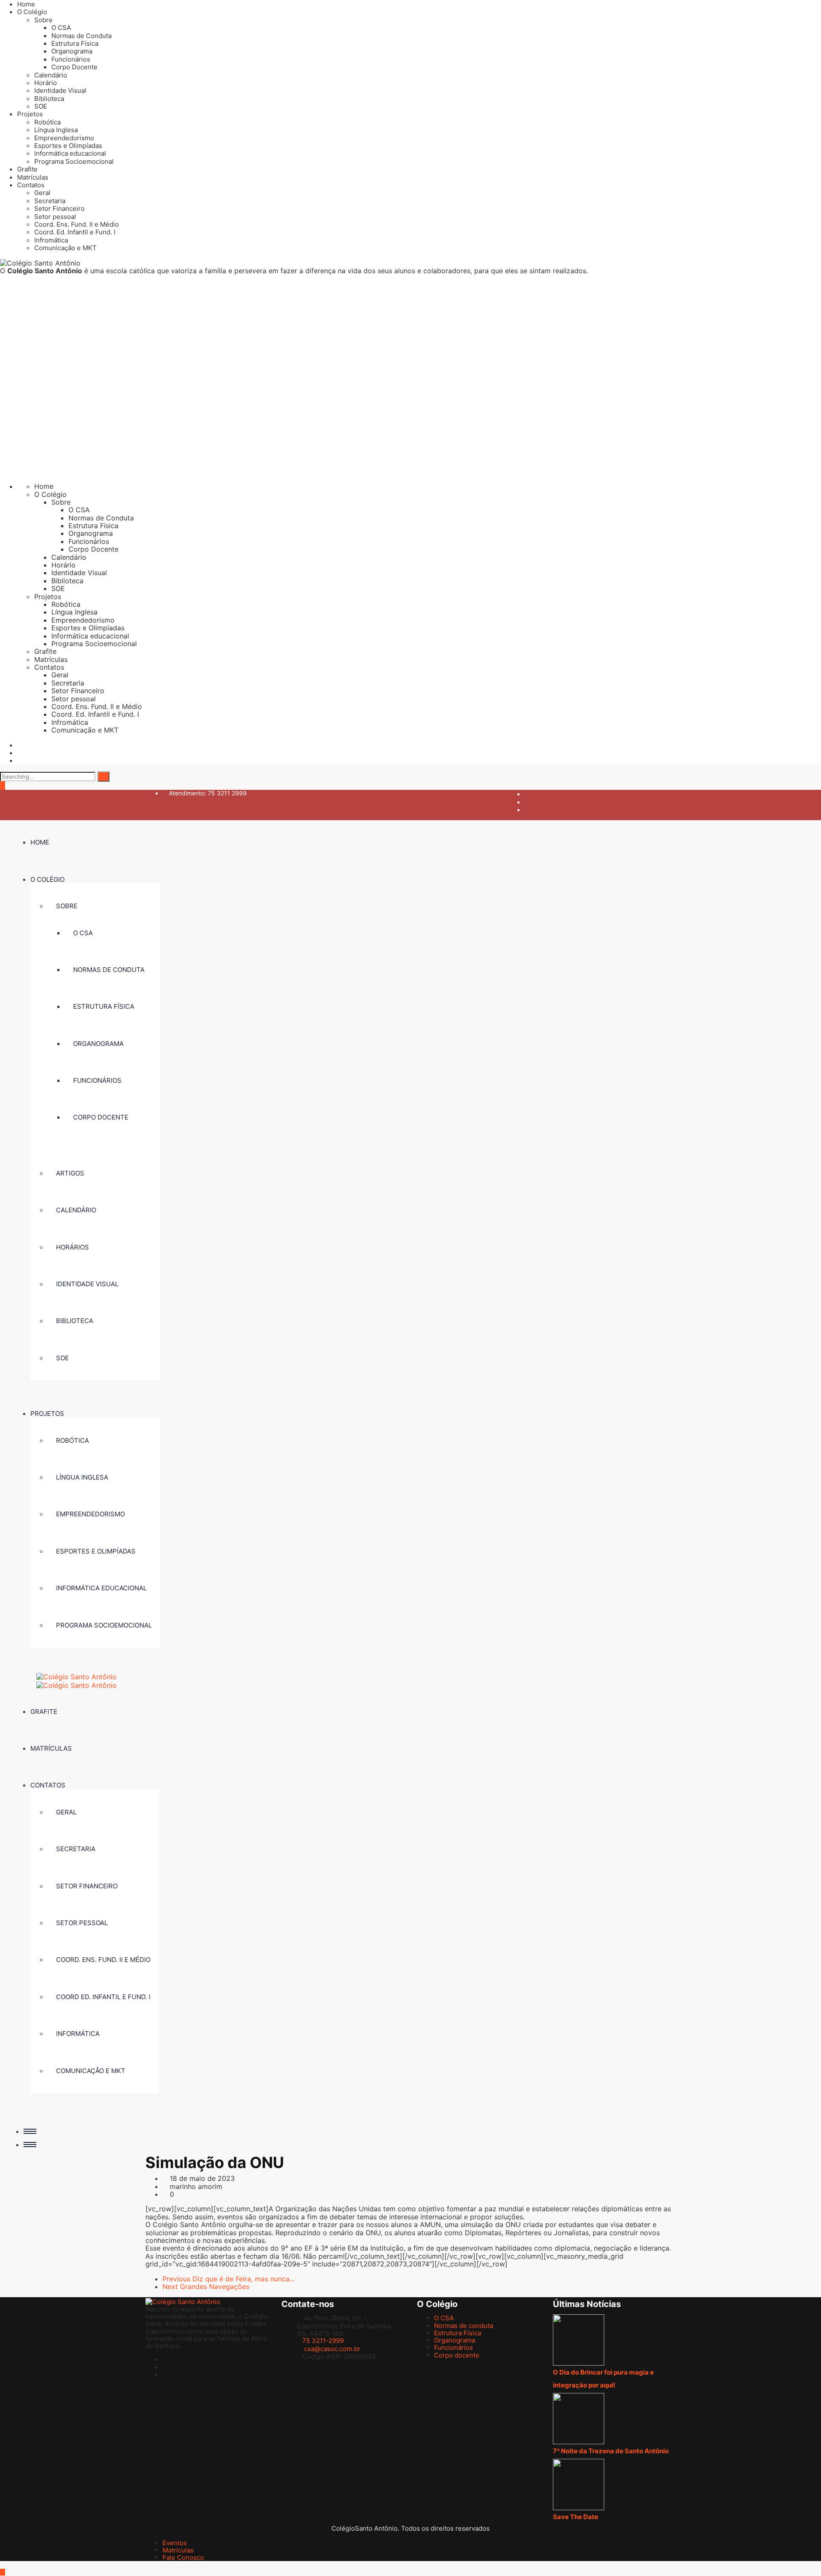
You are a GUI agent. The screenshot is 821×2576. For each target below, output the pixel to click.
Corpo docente (101, 1117)
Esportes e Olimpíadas (68, 146)
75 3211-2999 (323, 2341)
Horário (46, 83)
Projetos (30, 114)
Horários (72, 1247)
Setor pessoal (55, 217)
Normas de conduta (109, 970)
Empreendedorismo (64, 138)
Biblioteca (49, 99)
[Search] (103, 777)
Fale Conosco (183, 2557)
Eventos (175, 2543)
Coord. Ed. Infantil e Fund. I (75, 232)
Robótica (47, 122)
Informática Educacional (101, 1588)
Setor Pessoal (82, 1923)
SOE (41, 106)
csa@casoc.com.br (332, 2349)
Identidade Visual (60, 90)
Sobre (43, 20)
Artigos (70, 1173)
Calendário (51, 75)
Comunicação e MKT (65, 248)
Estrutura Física (75, 43)
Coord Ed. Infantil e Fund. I (103, 1997)
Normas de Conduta (81, 36)
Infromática (51, 240)
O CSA (61, 28)
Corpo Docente (74, 67)
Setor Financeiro (59, 208)
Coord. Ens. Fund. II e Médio (77, 224)
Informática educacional (70, 153)
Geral (42, 193)
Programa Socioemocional (74, 161)
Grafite (27, 169)
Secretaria (50, 201)
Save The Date (576, 2517)
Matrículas (33, 177)
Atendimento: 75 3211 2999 (208, 793)
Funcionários (71, 59)
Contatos (31, 185)
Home (26, 4)
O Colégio (32, 12)
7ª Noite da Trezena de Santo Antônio (611, 2451)
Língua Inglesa (56, 130)
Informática (78, 2034)
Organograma (72, 51)
